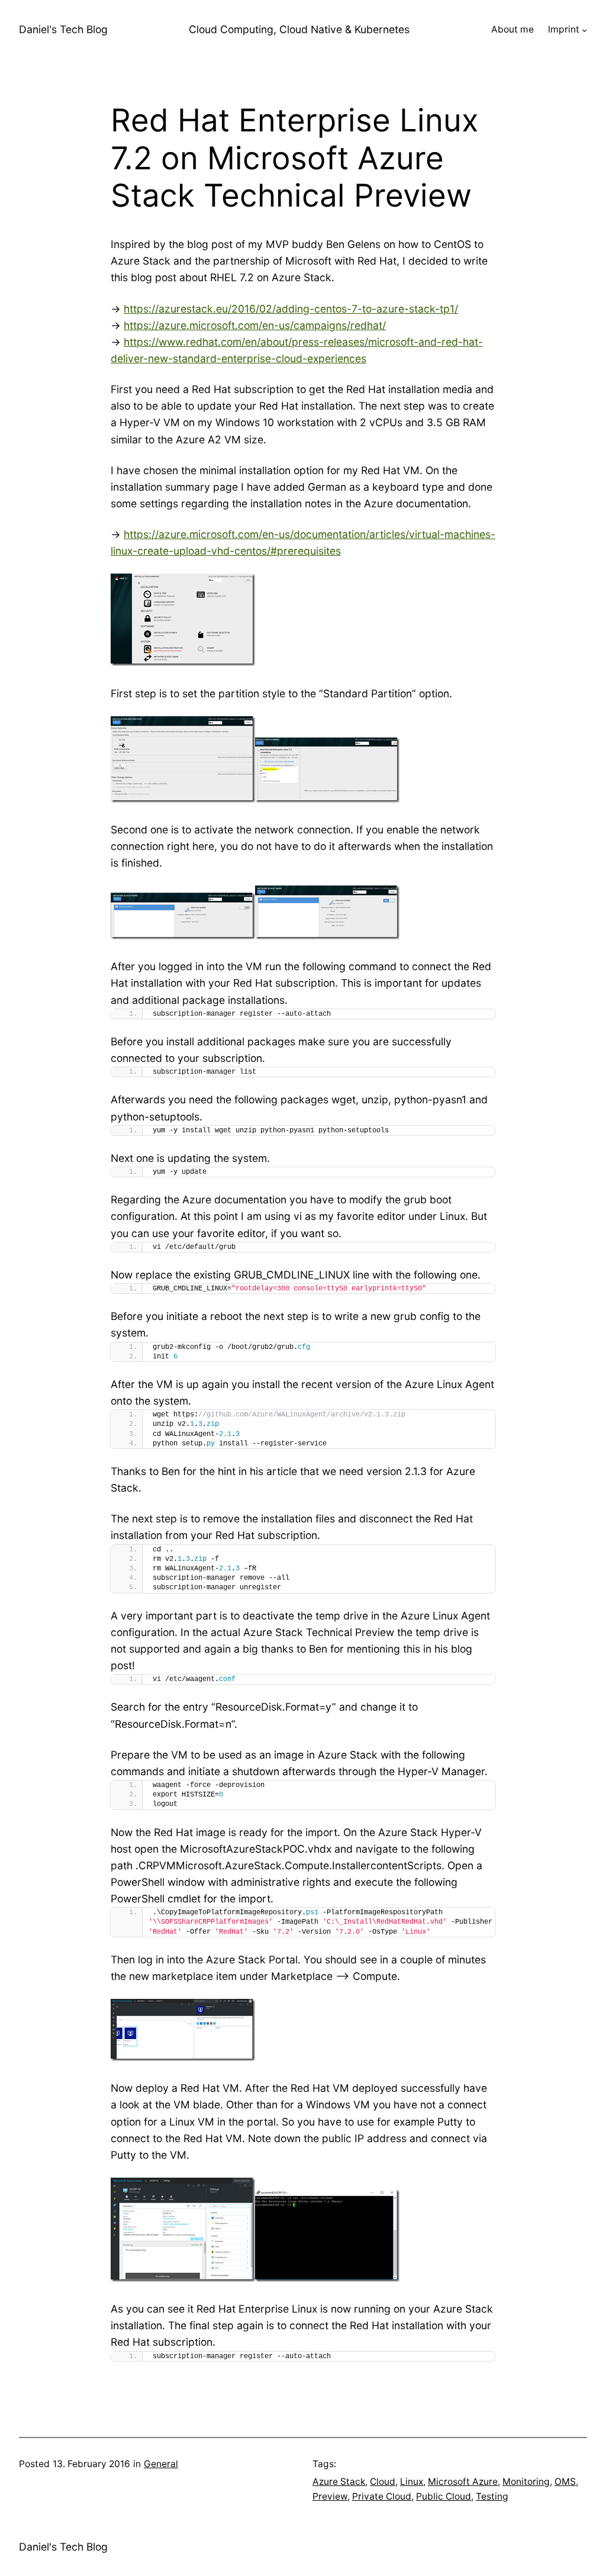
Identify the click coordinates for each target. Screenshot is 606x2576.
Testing (492, 2496)
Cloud (383, 2482)
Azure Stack (339, 2482)
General (161, 2464)
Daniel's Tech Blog (63, 29)
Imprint (564, 29)
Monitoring (526, 2482)
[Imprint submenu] (584, 30)
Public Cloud (444, 2496)
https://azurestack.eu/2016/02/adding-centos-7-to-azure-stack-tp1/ (291, 309)
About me (512, 29)
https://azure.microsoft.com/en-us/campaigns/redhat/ (255, 325)
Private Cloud (382, 2496)
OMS (565, 2482)
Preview (330, 2496)
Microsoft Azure (463, 2482)
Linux (412, 2482)
